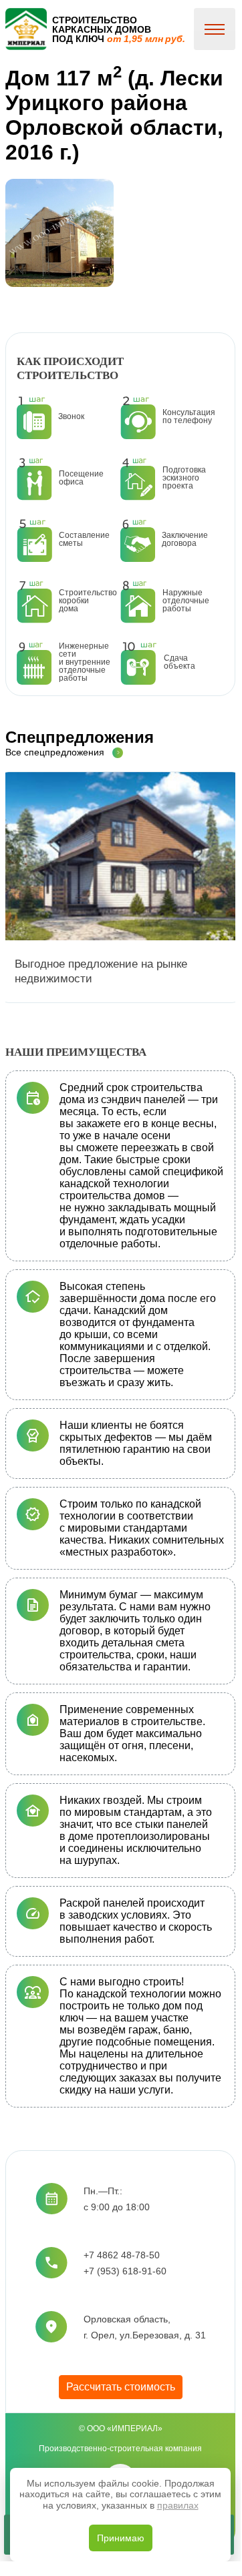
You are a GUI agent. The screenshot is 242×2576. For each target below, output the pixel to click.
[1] (59, 233)
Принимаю (121, 2538)
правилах (178, 2505)
